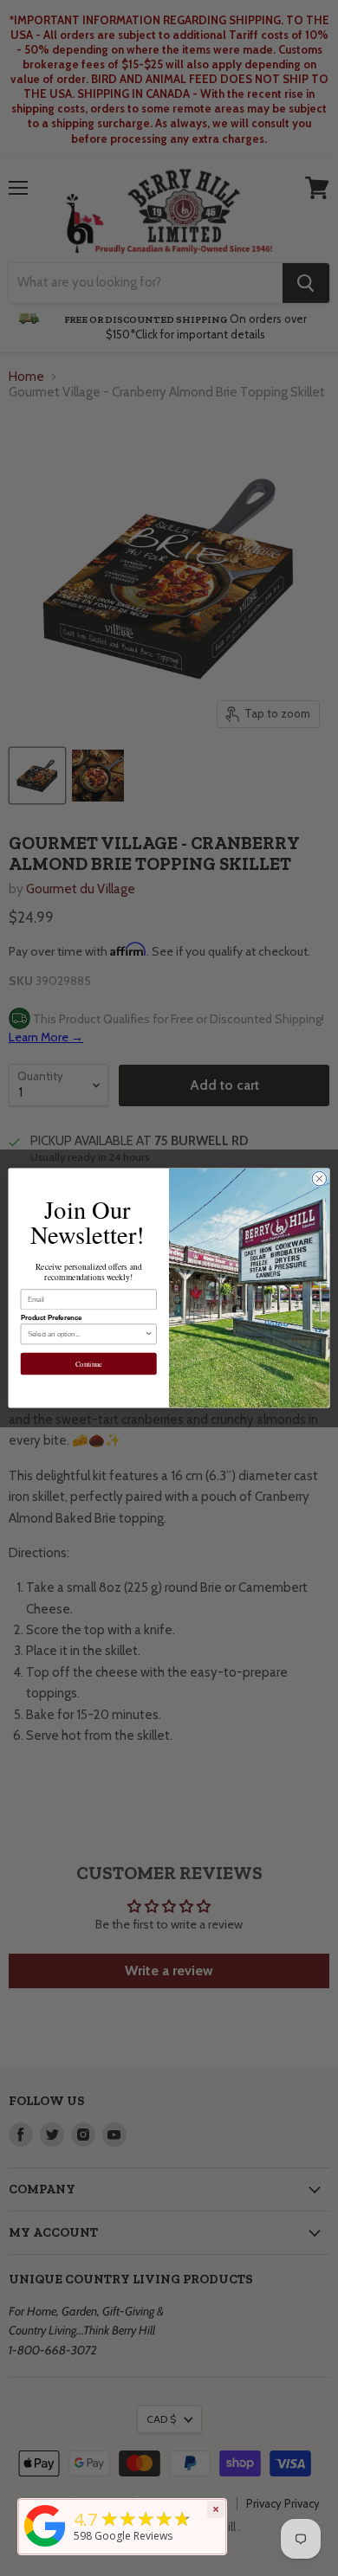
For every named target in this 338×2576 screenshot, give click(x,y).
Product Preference (51, 1317)
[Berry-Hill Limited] (45, 2547)
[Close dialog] (319, 1179)
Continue (89, 1364)
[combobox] (86, 1334)
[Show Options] (149, 1334)
